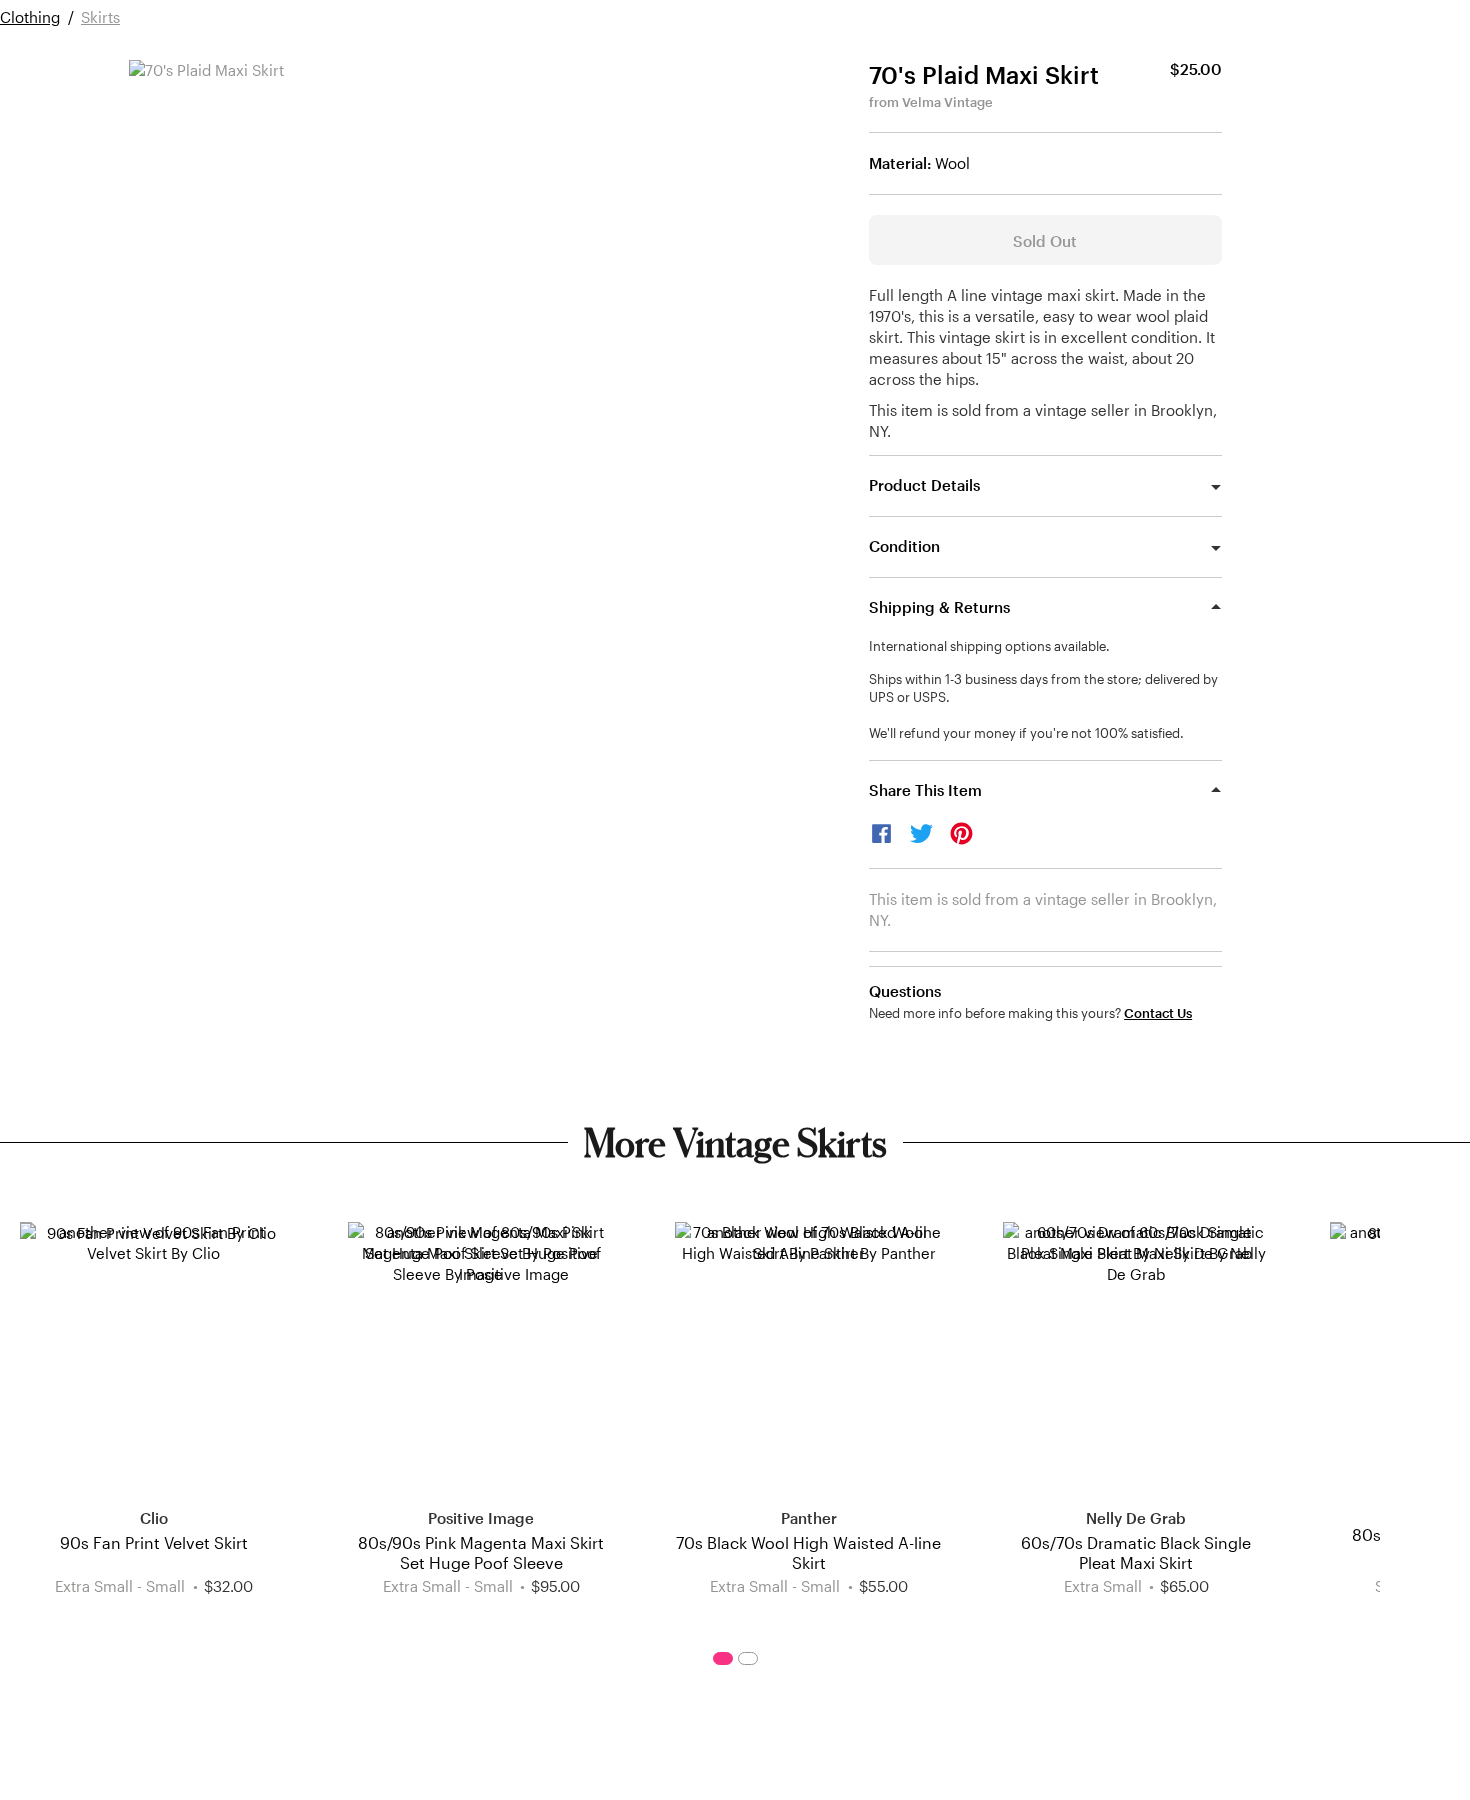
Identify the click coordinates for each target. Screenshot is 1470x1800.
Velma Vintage (947, 102)
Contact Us (1158, 1013)
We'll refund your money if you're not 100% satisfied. (1026, 733)
